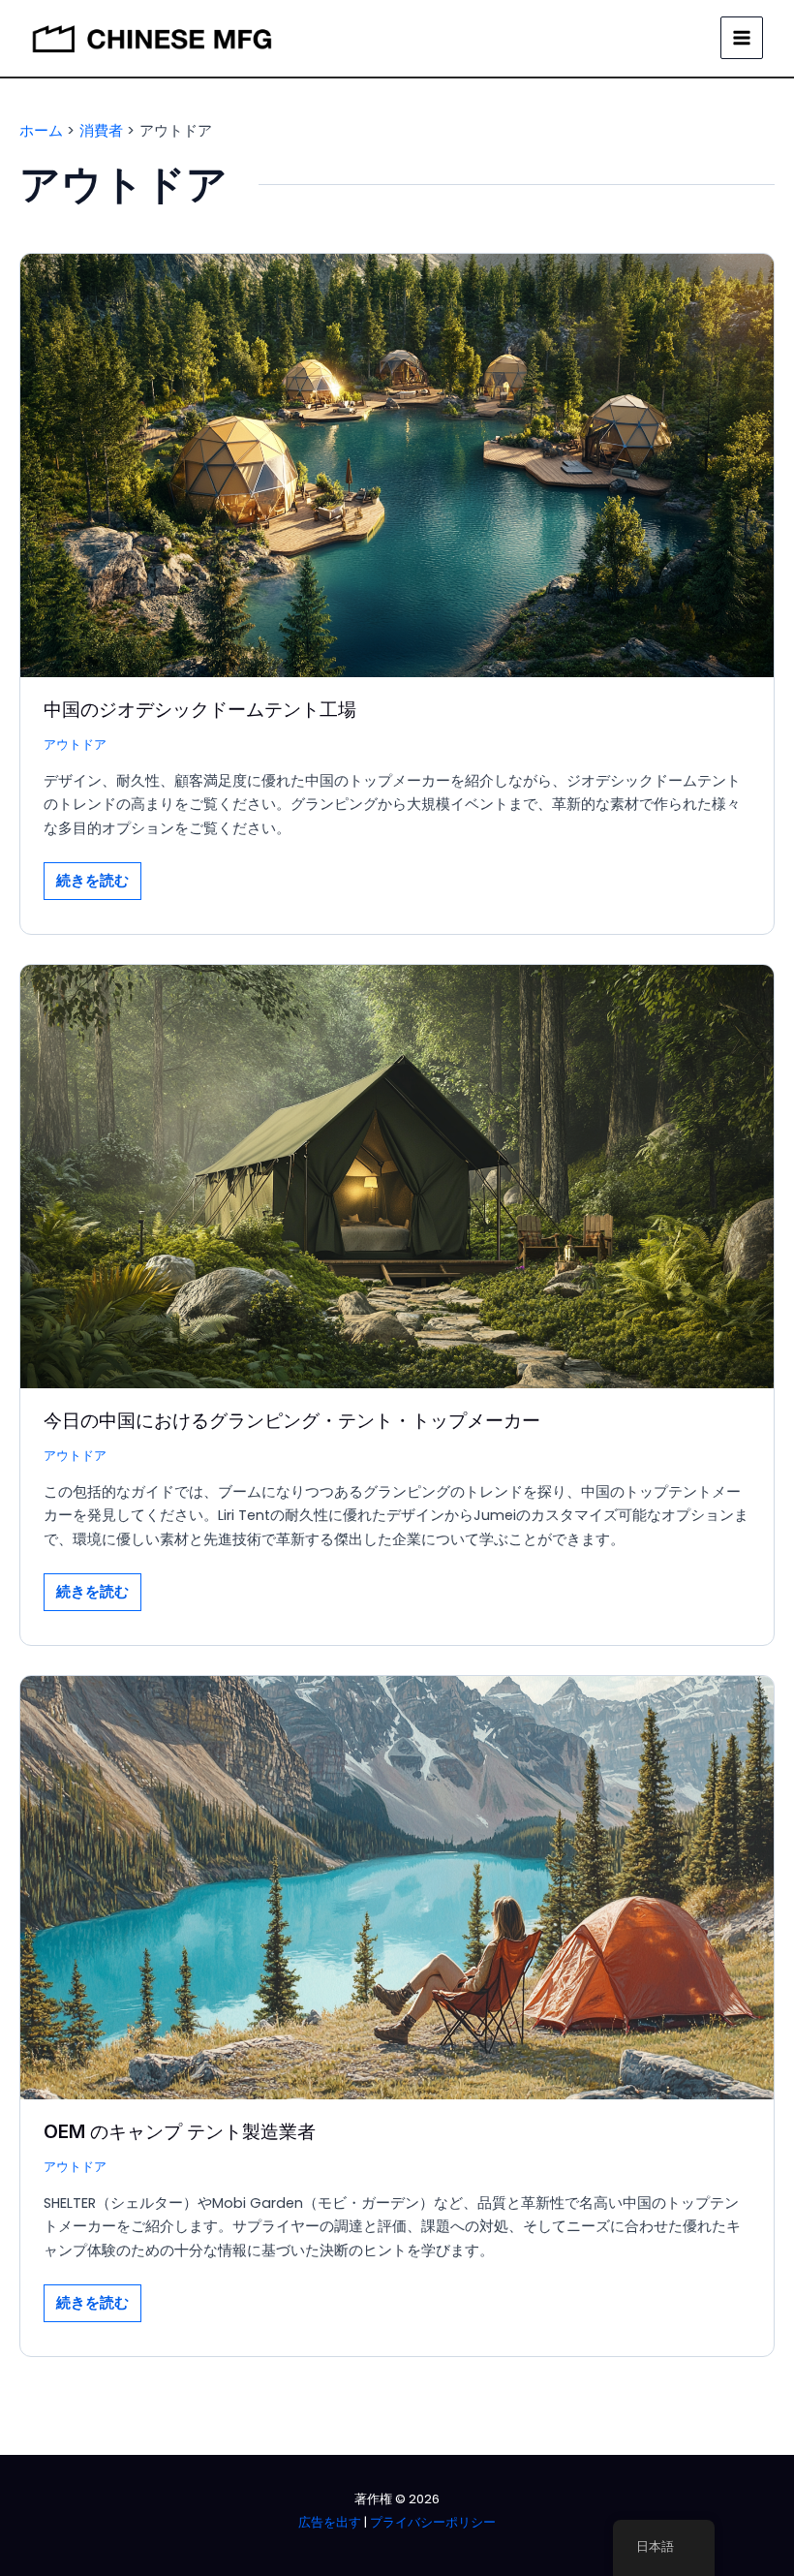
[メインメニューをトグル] (742, 38)
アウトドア (75, 745)
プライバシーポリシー (433, 2522)
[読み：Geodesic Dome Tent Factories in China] (397, 464)
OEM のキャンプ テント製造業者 (180, 2131)
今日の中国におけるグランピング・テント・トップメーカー (292, 1420)
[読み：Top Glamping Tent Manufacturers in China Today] (397, 1175)
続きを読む (92, 885)
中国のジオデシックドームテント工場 (200, 709)
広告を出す (330, 2522)
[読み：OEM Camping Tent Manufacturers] (397, 1886)
